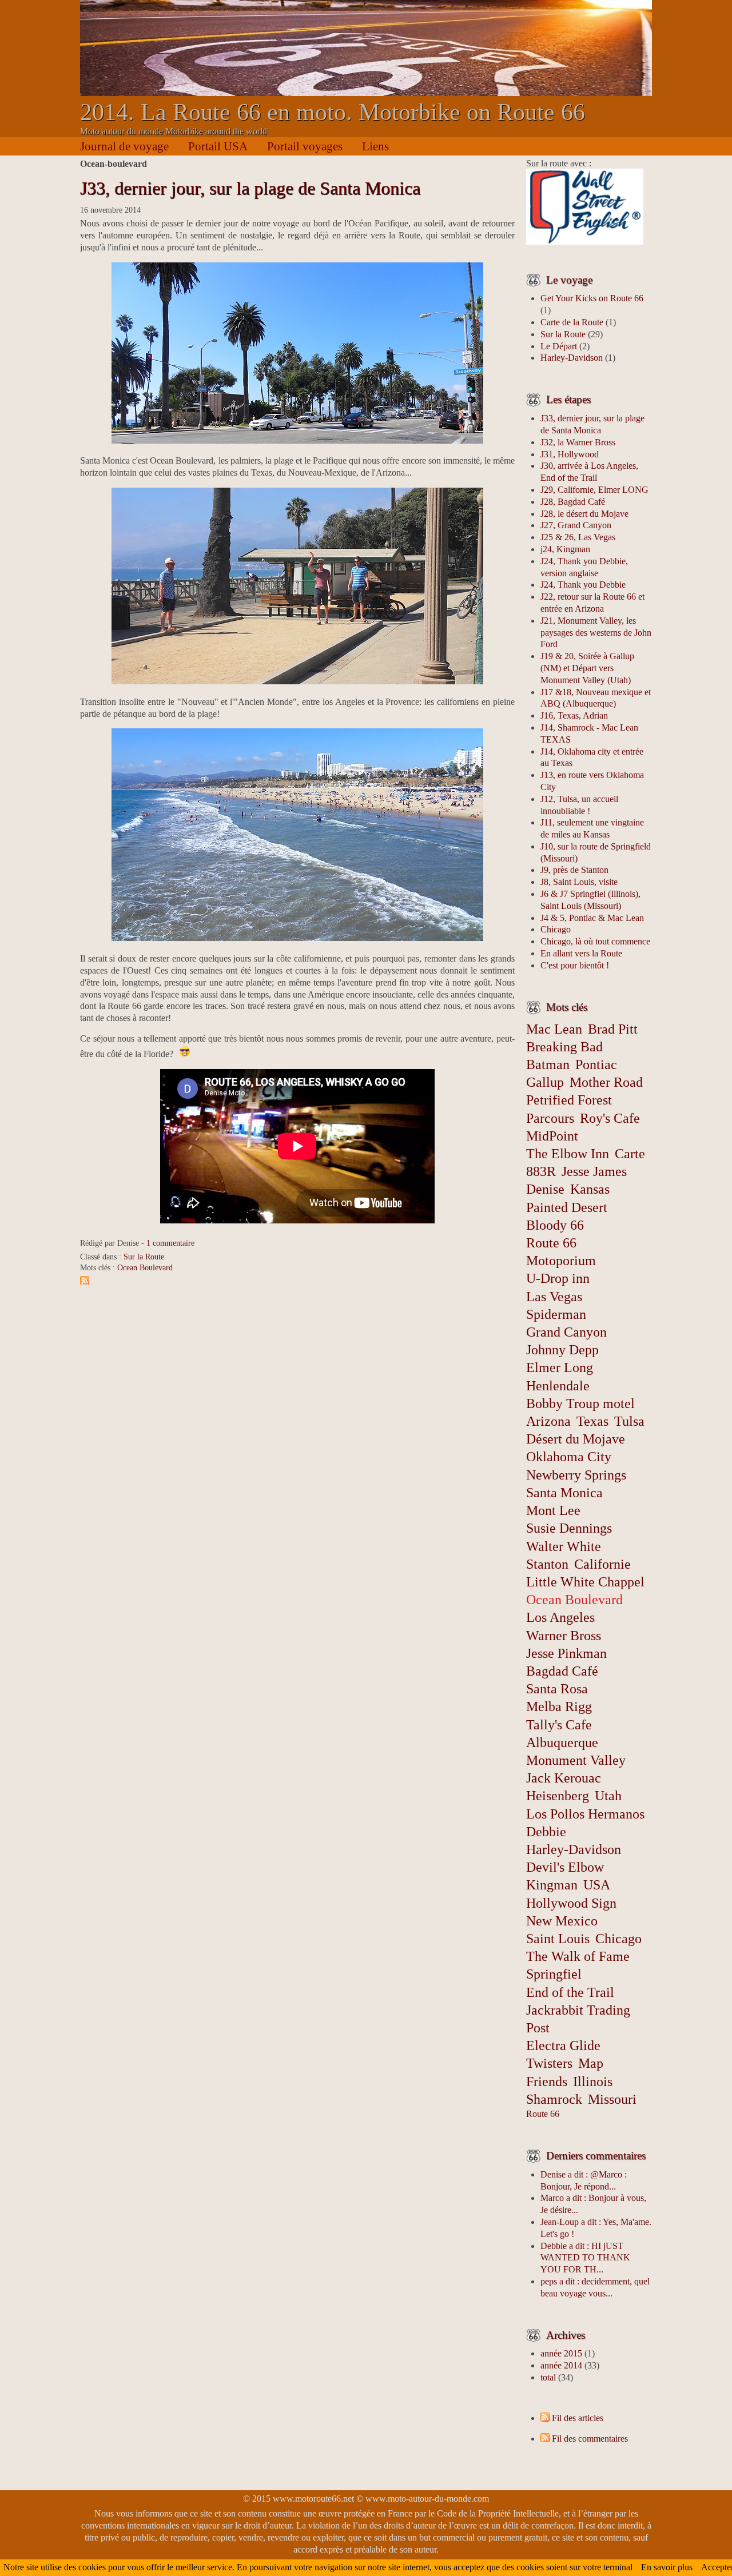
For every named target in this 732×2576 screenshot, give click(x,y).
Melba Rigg (559, 1706)
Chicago (556, 929)
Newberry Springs (576, 1475)
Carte (630, 1154)
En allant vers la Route (581, 953)
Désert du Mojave (576, 1439)
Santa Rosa (557, 1689)
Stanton (547, 1564)
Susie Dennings (569, 1528)
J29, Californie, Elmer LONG (594, 490)
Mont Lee (553, 1510)
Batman (548, 1064)
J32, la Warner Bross (578, 442)
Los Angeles (560, 1617)
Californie (602, 1564)
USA (597, 1885)
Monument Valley (576, 1760)
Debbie (546, 1832)
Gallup (545, 1082)
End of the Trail (570, 1992)
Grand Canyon (566, 1332)
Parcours (550, 1118)
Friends (547, 2081)
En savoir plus (667, 2567)
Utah (608, 1796)
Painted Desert (567, 1207)
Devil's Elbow (565, 1867)
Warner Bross (564, 1636)
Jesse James (594, 1171)
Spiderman (556, 1314)
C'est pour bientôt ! (575, 965)
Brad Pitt (613, 1029)
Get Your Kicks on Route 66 (592, 298)
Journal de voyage (124, 146)
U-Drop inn (558, 1278)
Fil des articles (578, 2418)
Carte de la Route (572, 322)
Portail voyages (305, 146)
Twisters (549, 2063)
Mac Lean (554, 1029)
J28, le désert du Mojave (584, 514)
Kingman (552, 1885)
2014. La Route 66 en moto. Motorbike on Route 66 (333, 112)
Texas (592, 1421)
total (549, 2377)
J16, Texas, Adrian (574, 715)
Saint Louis (558, 1939)
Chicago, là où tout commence (595, 941)
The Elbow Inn (568, 1154)
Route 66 (543, 2114)
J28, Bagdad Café (573, 502)
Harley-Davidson (572, 358)
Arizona (548, 1421)
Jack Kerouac (564, 1778)
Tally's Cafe (559, 1725)
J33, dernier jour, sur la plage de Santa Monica (250, 188)
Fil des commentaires (590, 2439)
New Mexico (562, 1921)
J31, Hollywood (570, 454)
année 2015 (561, 2353)
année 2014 (561, 2365)
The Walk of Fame (578, 1956)
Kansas (590, 1189)
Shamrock (554, 2099)
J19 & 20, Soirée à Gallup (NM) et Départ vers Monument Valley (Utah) (587, 668)
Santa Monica (564, 1493)
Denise (545, 1189)
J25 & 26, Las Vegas (578, 537)
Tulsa (629, 1421)
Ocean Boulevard (145, 1267)
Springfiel (554, 1974)
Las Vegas (554, 1297)
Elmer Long (560, 1367)
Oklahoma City (569, 1457)
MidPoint (552, 1136)
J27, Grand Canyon (576, 525)
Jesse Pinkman (566, 1653)
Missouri (612, 2099)
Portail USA (218, 146)
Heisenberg (558, 1796)
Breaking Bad (564, 1047)
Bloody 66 (555, 1225)
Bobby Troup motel (580, 1403)
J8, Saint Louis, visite (579, 882)
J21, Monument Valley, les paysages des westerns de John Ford (596, 633)
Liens (375, 146)
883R (541, 1171)
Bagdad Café (562, 1671)
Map (591, 2063)
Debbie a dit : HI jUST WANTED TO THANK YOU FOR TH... (585, 2258)
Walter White (564, 1546)
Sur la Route (144, 1257)
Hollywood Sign (571, 1903)
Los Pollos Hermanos (585, 1814)
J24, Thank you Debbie (583, 585)
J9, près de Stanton (574, 870)
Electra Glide (563, 2045)
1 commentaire (170, 1243)
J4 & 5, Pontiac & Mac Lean (592, 918)
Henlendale (558, 1386)
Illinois (593, 2081)
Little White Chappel (585, 1582)
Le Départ (559, 346)
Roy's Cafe (610, 1118)
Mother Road (606, 1082)
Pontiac (596, 1064)
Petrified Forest (569, 1100)
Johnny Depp (562, 1350)
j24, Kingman (565, 549)
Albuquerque (562, 1742)
